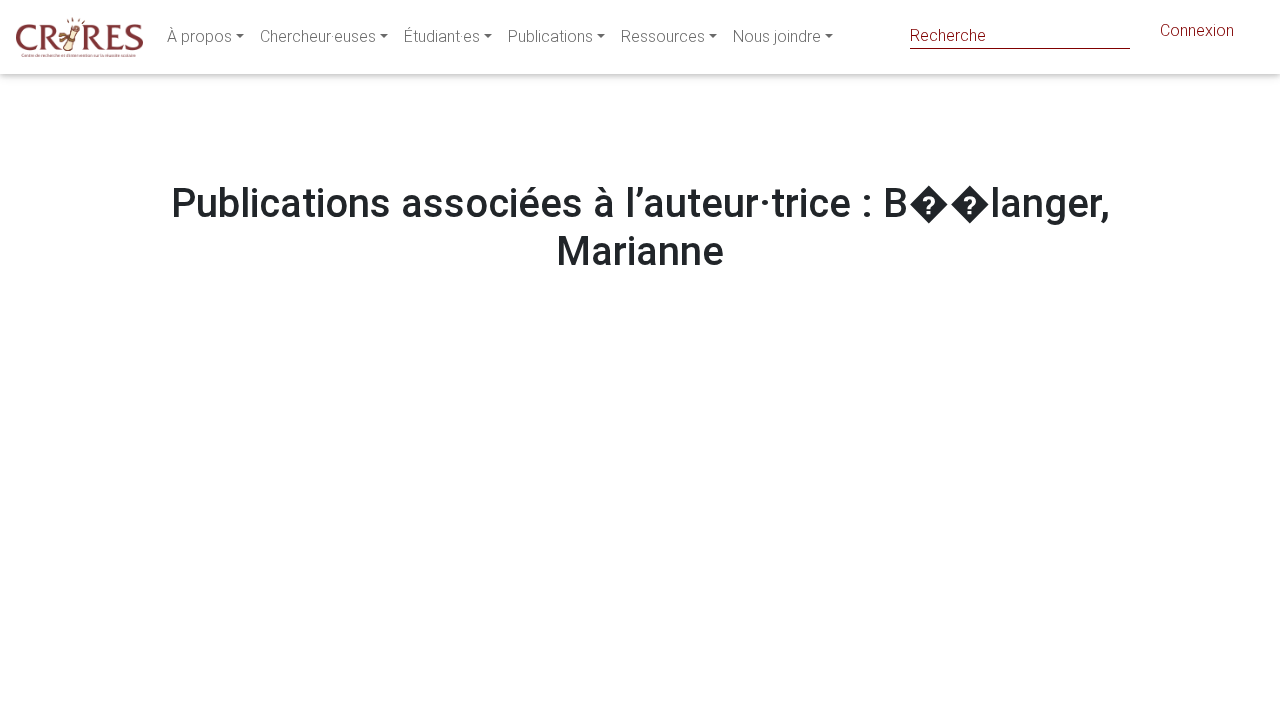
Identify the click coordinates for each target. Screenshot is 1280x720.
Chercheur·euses (318, 36)
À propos (199, 36)
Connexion (1197, 30)
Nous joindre (777, 36)
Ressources (663, 36)
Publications (550, 36)
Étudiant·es (442, 36)
